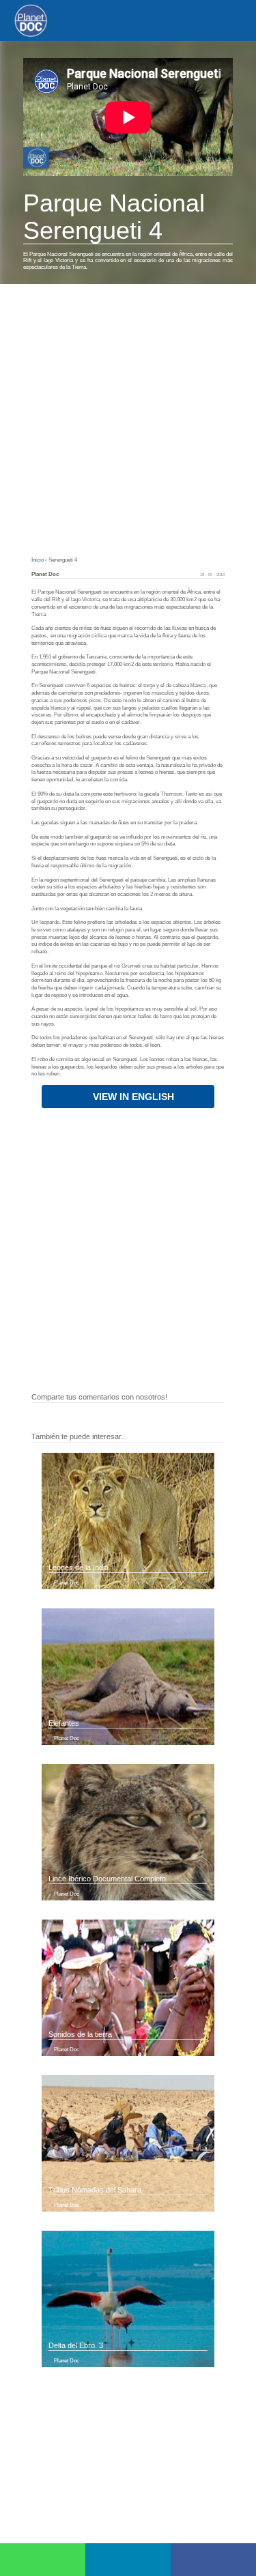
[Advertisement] (128, 419)
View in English (132, 1097)
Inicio (38, 560)
